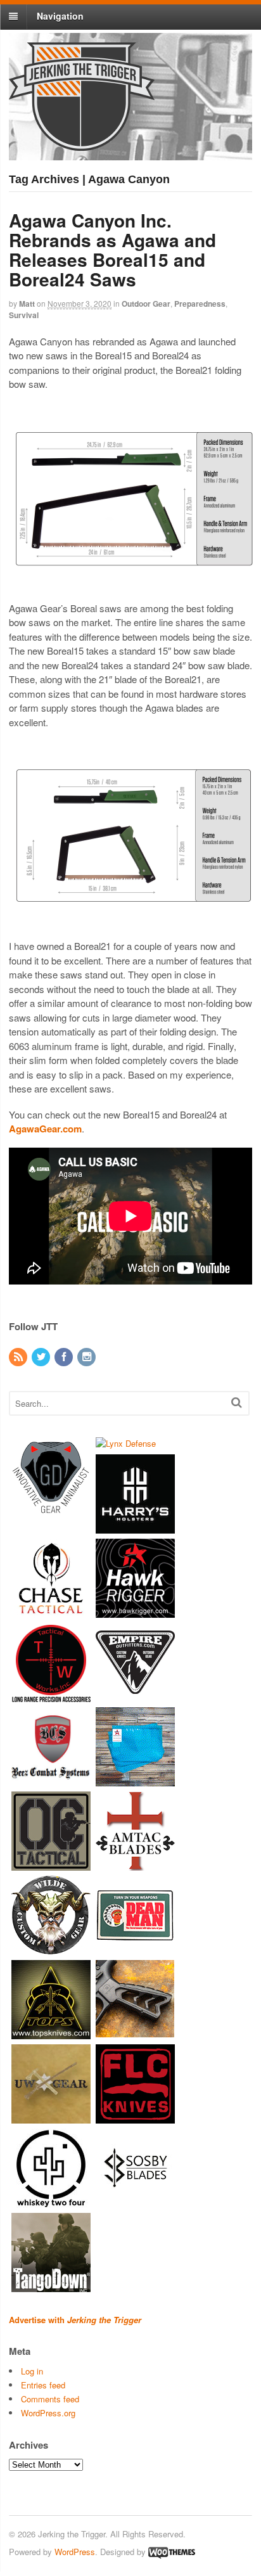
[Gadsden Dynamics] (51, 1510)
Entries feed (43, 2385)
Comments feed (50, 2399)
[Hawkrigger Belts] (135, 1612)
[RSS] (19, 1357)
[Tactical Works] (51, 1696)
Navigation (60, 16)
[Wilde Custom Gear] (51, 1949)
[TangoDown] (51, 2286)
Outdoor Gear (146, 304)
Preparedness (200, 304)
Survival (24, 315)
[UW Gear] (51, 2118)
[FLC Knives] (135, 2118)
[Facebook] (65, 1357)
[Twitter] (42, 1357)
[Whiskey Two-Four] (51, 2202)
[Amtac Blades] (135, 1865)
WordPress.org (48, 2413)
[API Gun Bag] (135, 1780)
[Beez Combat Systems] (51, 1780)
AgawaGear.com (45, 1129)
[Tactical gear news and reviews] (82, 144)
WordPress (75, 2552)
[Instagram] (87, 1357)
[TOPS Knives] (51, 2033)
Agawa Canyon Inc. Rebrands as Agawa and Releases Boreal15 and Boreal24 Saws (112, 249)
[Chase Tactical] (51, 1612)
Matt (27, 304)
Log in (32, 2371)
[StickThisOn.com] (135, 1949)
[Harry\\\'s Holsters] (135, 1528)
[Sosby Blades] (135, 2202)
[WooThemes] (172, 2552)
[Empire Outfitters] (135, 1696)
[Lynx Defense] (126, 1443)
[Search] (237, 1402)
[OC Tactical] (51, 1865)
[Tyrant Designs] (135, 2033)
